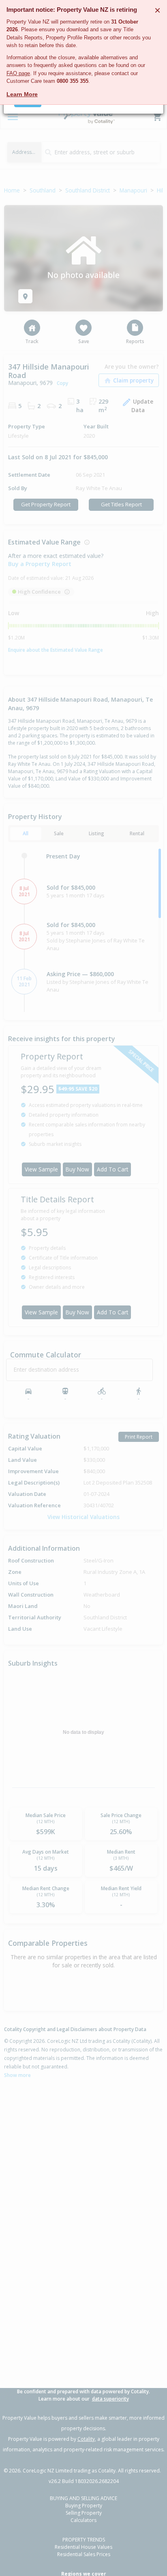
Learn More (22, 94)
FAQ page (18, 73)
